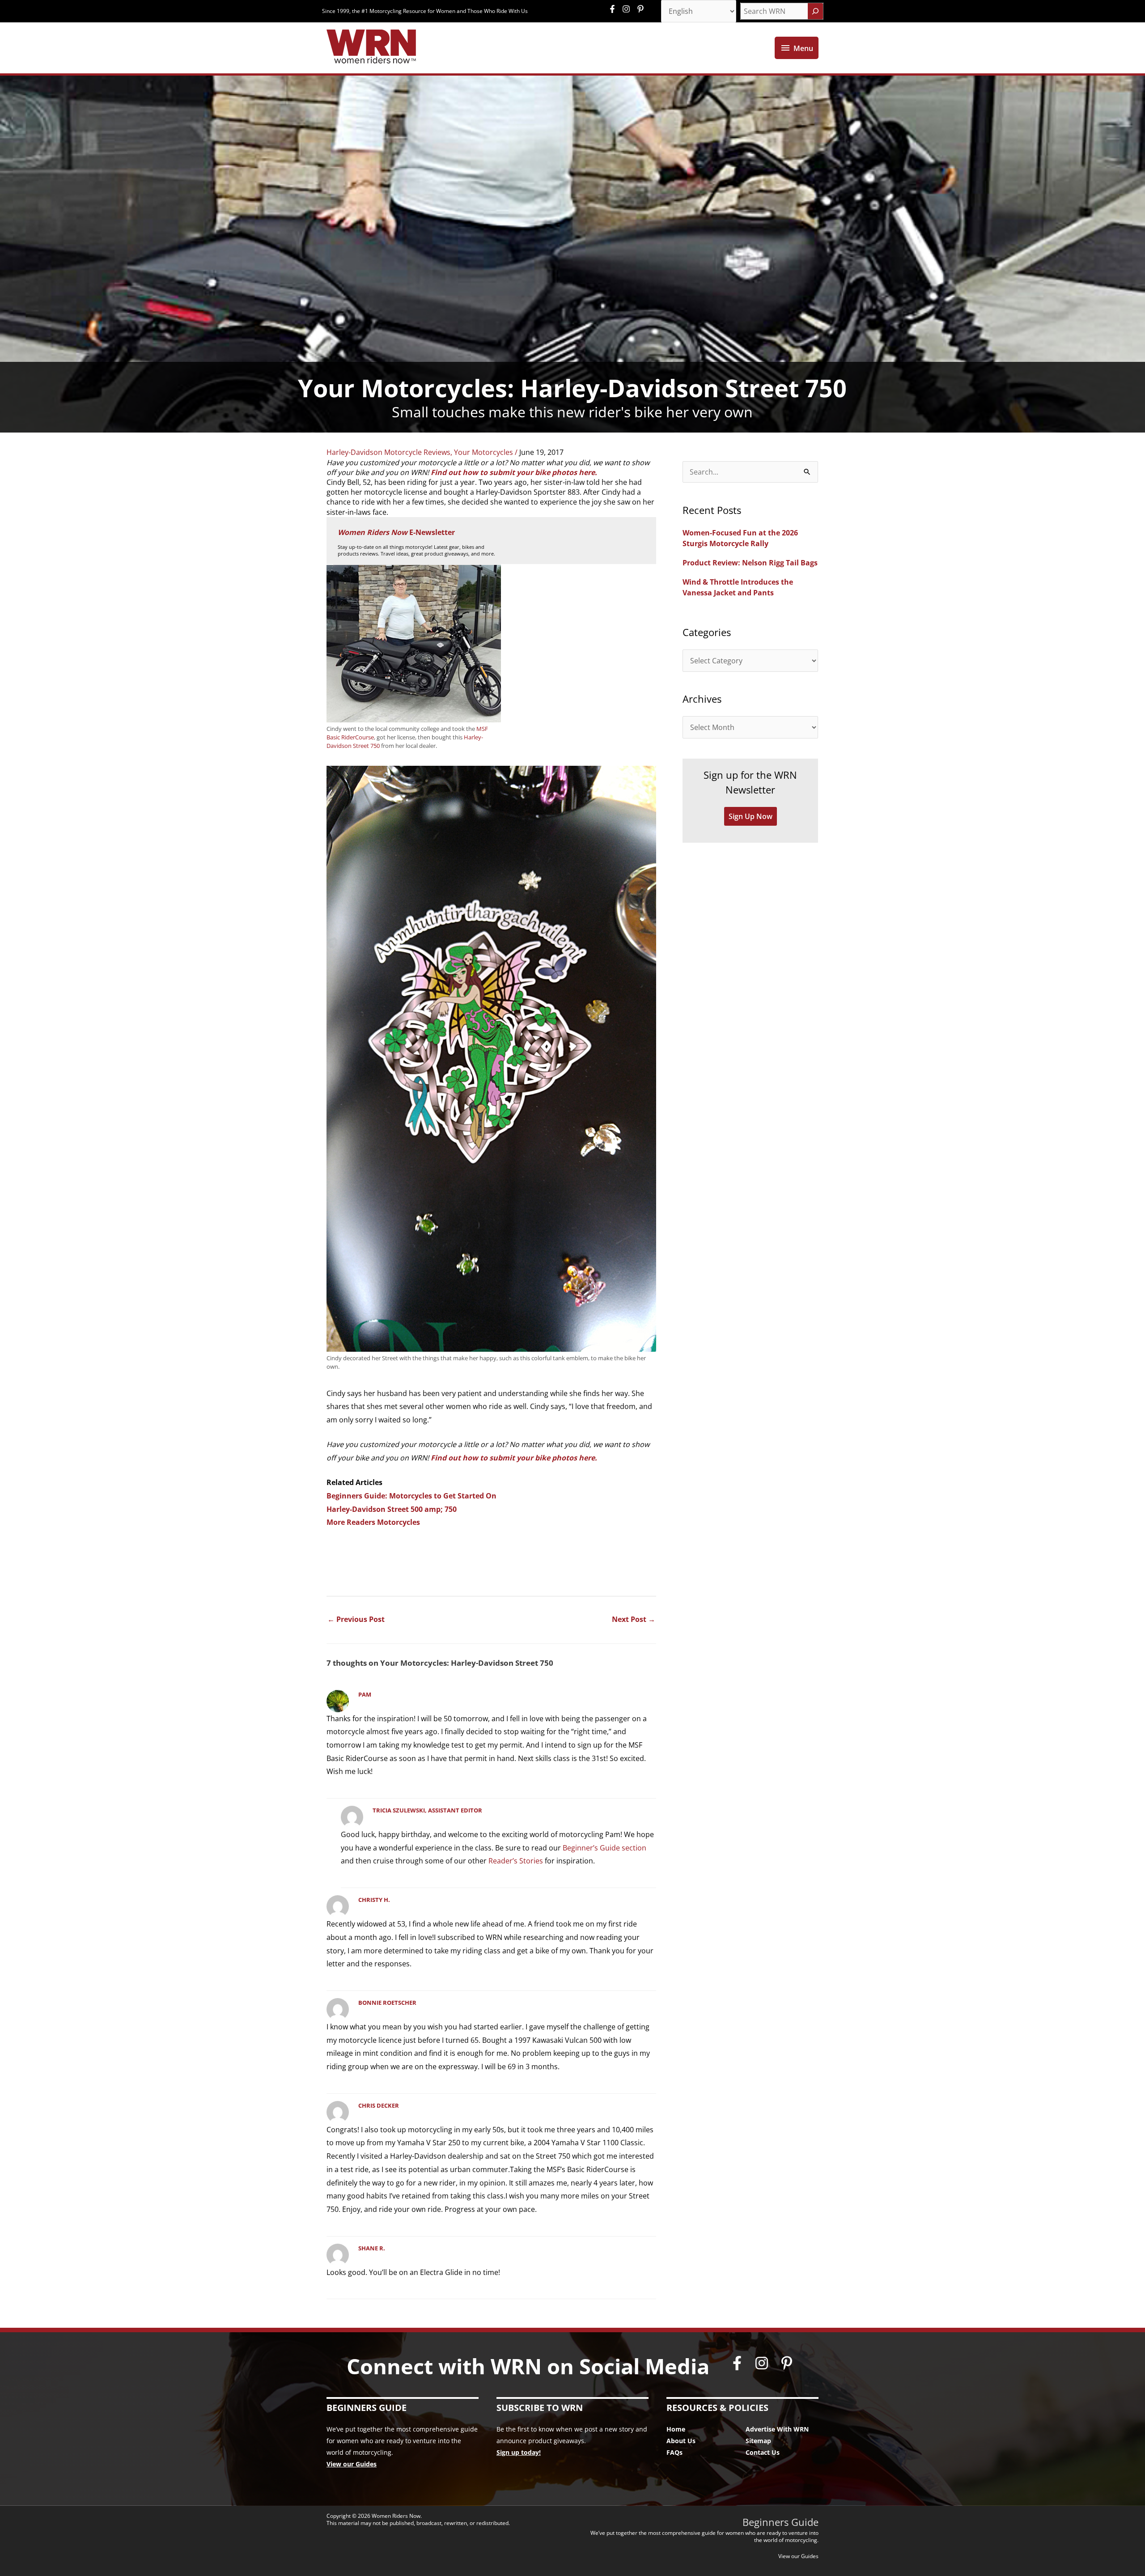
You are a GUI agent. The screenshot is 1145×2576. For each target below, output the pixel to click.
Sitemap (758, 2441)
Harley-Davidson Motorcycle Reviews (388, 452)
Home (676, 2429)
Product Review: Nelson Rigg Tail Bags (750, 563)
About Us (681, 2441)
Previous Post (356, 1619)
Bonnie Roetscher (387, 2003)
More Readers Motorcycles (373, 1522)
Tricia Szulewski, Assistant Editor (427, 1810)
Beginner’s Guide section (604, 1848)
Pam (365, 1694)
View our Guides (352, 2464)
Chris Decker (379, 2105)
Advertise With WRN (777, 2429)
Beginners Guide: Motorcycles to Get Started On (411, 1496)
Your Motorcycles (483, 452)
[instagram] (628, 9)
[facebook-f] (615, 9)
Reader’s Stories (516, 1861)
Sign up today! (519, 2452)
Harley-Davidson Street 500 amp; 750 (392, 1509)
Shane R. (372, 2248)
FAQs (674, 2452)
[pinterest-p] (642, 9)
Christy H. (374, 1900)
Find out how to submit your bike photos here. (514, 472)
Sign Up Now (751, 816)
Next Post (634, 1619)
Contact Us (763, 2452)
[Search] (815, 11)
